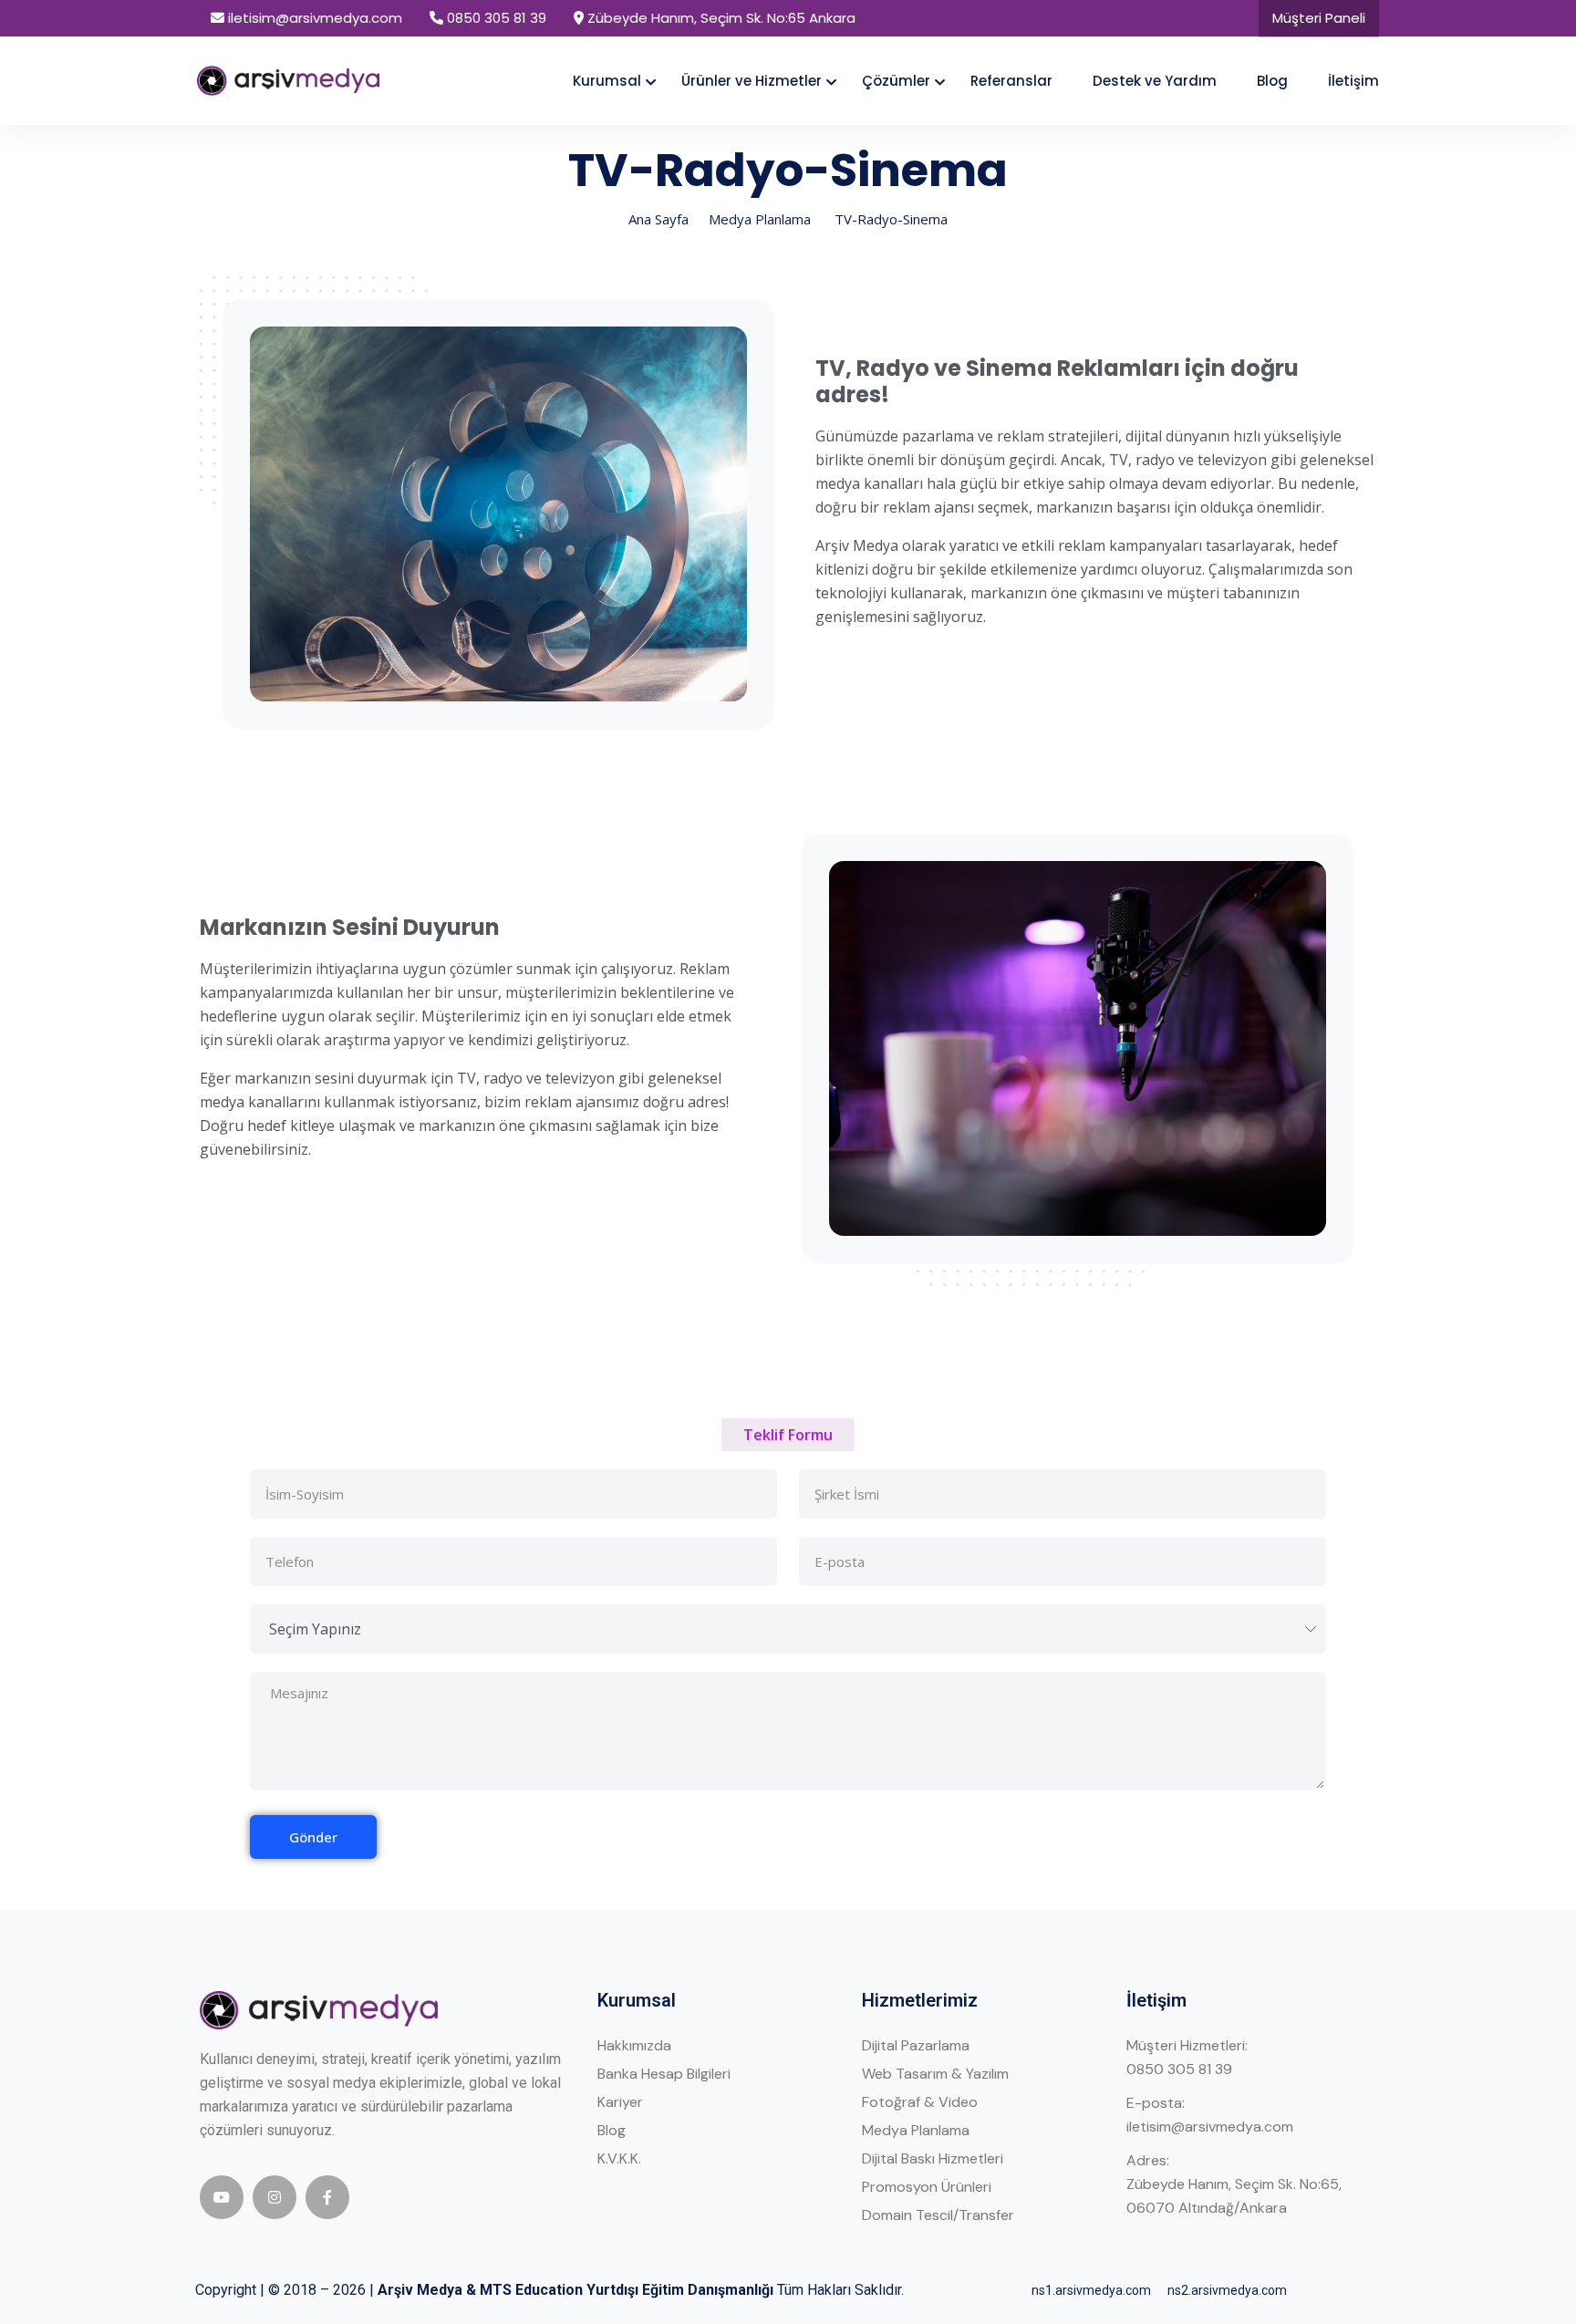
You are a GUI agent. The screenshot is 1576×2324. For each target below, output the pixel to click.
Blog (1272, 81)
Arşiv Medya (420, 2290)
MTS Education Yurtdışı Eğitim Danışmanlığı (627, 2290)
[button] (788, 1435)
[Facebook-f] (327, 2197)
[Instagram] (275, 2197)
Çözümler (896, 81)
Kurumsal (607, 81)
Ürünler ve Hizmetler (752, 81)
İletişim (1353, 81)
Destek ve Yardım (1155, 81)
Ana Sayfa (658, 219)
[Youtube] (222, 2197)
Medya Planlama (760, 219)
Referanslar (1011, 81)
